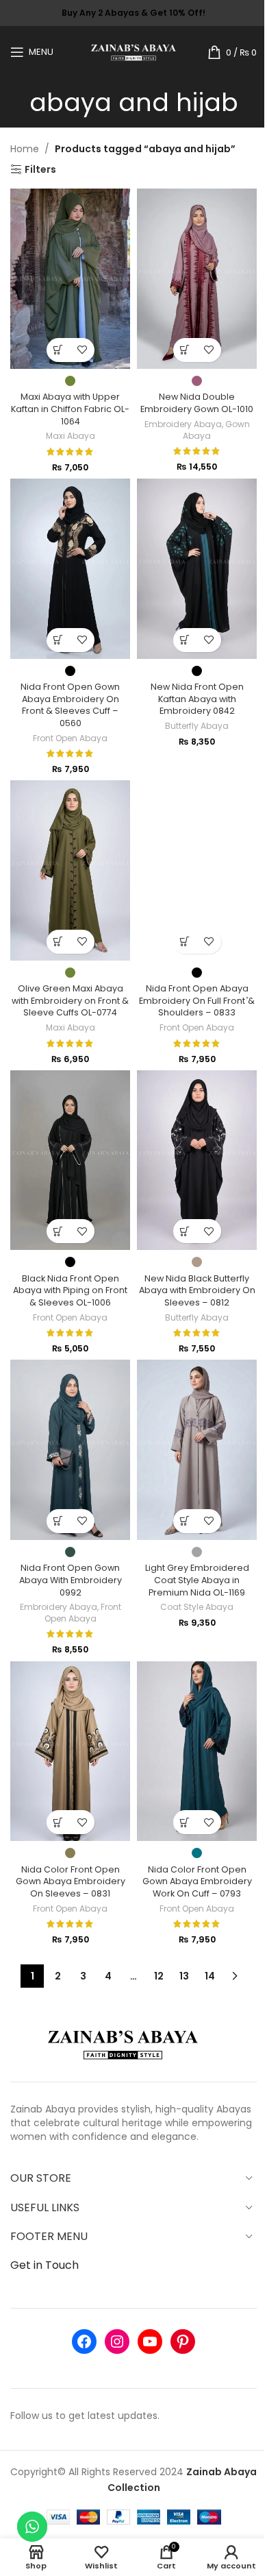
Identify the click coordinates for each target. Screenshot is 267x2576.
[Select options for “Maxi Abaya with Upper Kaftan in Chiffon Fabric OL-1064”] (59, 350)
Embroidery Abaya (183, 424)
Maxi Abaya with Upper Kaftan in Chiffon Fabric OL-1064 (70, 409)
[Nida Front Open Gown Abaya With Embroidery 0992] (70, 1450)
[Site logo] (134, 51)
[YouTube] (150, 2342)
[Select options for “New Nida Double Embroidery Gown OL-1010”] (185, 350)
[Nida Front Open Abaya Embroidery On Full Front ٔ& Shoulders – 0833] (197, 870)
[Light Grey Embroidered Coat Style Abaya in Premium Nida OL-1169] (197, 1450)
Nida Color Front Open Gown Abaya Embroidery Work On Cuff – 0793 (197, 1881)
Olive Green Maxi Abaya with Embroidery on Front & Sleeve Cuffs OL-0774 (70, 1000)
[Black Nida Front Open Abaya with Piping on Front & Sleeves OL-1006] (70, 1160)
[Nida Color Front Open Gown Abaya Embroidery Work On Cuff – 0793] (197, 1752)
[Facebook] (84, 2342)
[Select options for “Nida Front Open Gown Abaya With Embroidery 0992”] (59, 1521)
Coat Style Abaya (197, 1607)
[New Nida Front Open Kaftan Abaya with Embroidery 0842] (197, 569)
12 (159, 1976)
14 (210, 1976)
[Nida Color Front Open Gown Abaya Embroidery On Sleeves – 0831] (70, 1752)
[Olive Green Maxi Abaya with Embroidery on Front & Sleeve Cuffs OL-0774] (70, 870)
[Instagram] (117, 2342)
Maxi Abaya (71, 436)
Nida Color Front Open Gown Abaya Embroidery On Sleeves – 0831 (71, 1881)
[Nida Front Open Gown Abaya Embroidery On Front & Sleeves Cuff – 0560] (70, 569)
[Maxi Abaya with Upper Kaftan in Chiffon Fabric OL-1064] (70, 279)
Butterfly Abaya (197, 726)
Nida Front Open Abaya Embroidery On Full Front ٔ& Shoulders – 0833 (197, 1000)
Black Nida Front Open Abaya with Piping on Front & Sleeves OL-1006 (70, 1290)
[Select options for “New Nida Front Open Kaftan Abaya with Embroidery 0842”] (185, 640)
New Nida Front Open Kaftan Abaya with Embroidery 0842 (197, 699)
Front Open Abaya (70, 738)
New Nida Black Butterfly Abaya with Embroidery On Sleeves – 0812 (197, 1290)
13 (184, 1976)
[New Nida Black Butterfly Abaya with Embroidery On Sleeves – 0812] (197, 1160)
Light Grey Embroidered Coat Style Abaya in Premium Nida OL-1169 (197, 1580)
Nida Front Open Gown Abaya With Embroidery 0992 (71, 1580)
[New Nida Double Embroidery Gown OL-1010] (197, 279)
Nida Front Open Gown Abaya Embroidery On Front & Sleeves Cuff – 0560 (70, 705)
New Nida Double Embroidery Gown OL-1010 (197, 403)
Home (25, 149)
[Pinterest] (183, 2342)
